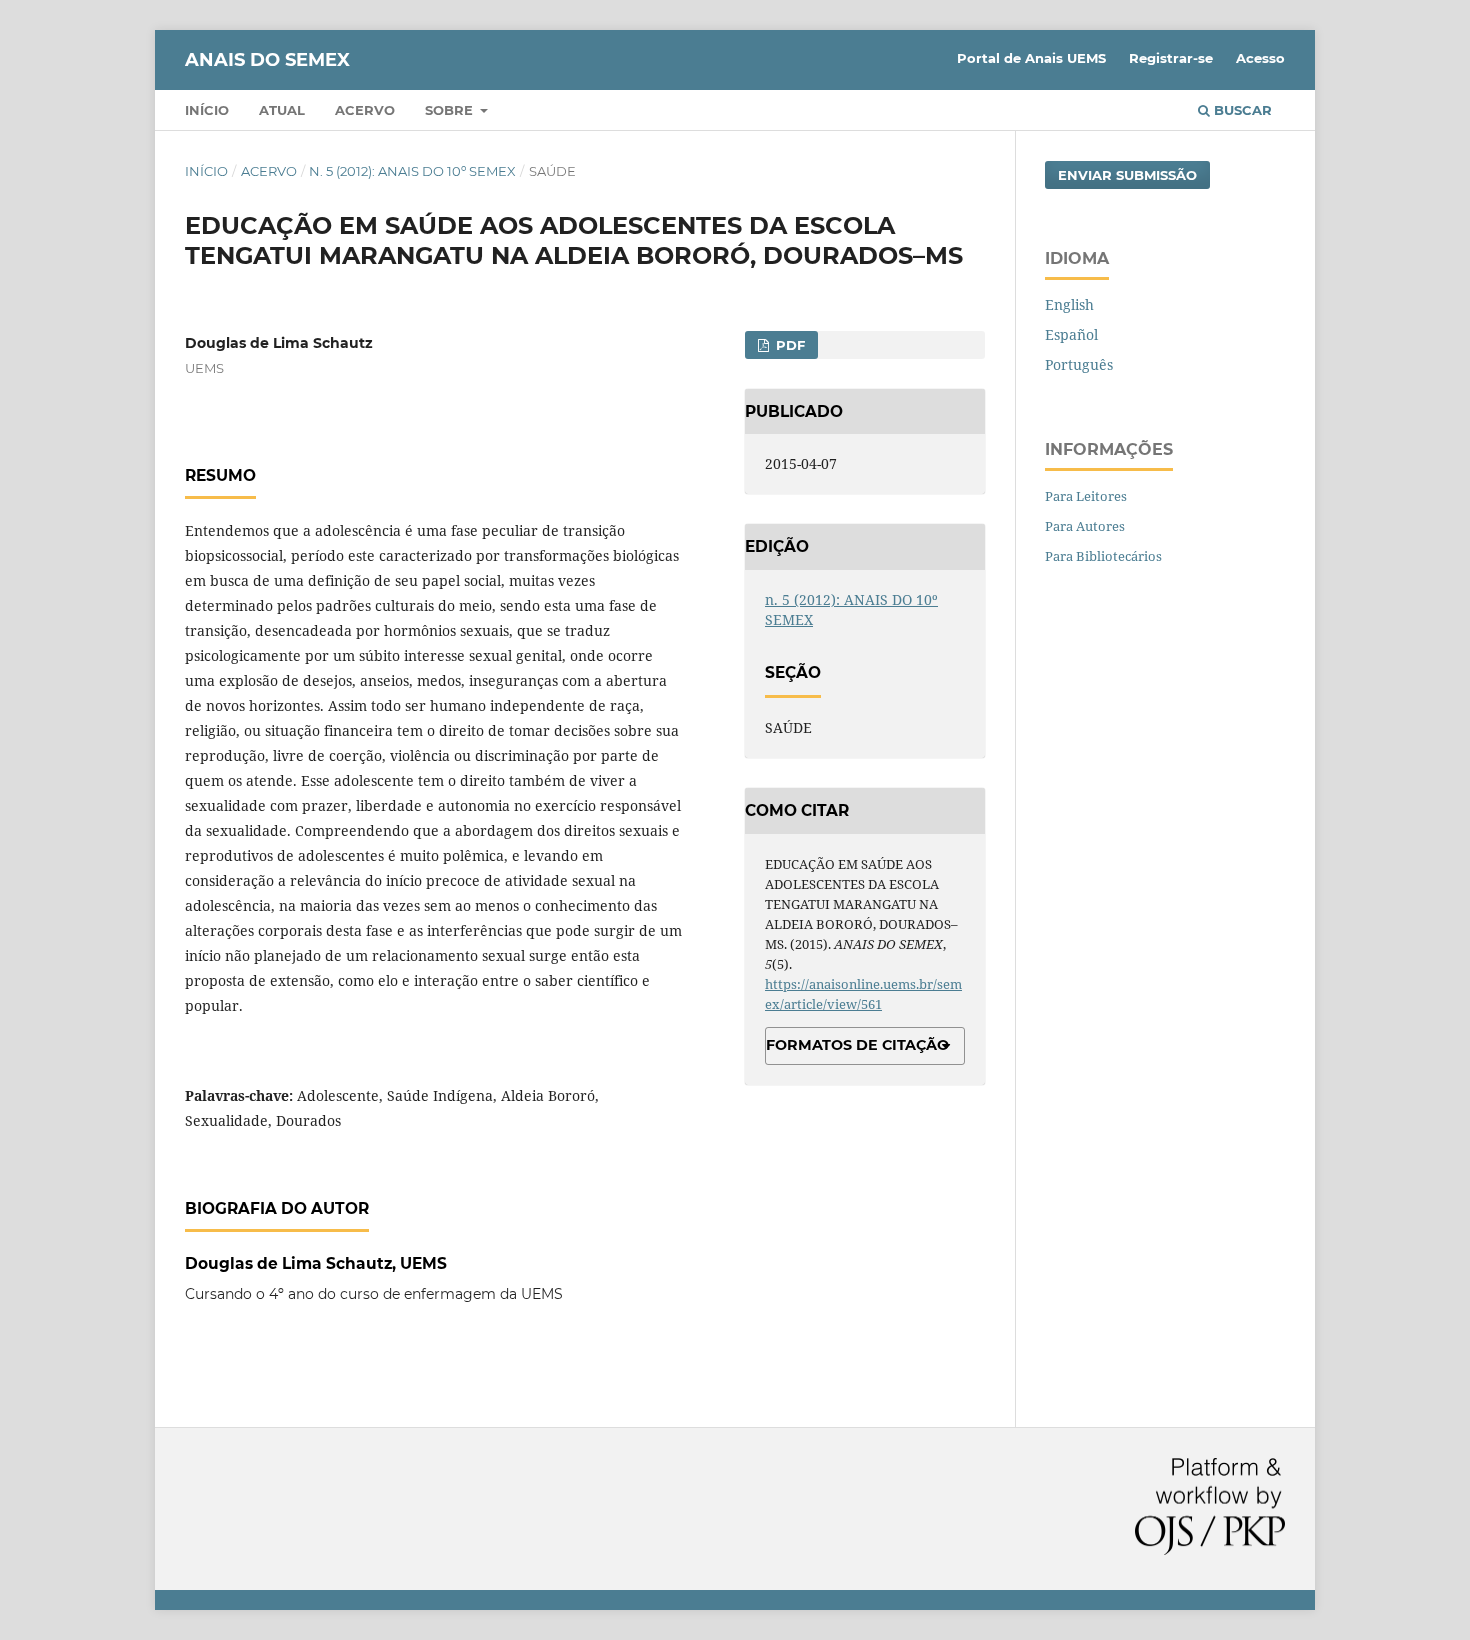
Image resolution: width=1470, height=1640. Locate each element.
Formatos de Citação (857, 1045)
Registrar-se (1171, 58)
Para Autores (1085, 526)
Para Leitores (1086, 496)
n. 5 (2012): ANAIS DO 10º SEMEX (412, 171)
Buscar (1241, 110)
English (1069, 304)
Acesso (1260, 58)
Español (1071, 334)
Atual (282, 110)
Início (207, 110)
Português (1079, 364)
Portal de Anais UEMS (1031, 58)
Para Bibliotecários (1103, 556)
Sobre (451, 110)
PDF (788, 345)
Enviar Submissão (1127, 175)
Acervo (365, 110)
